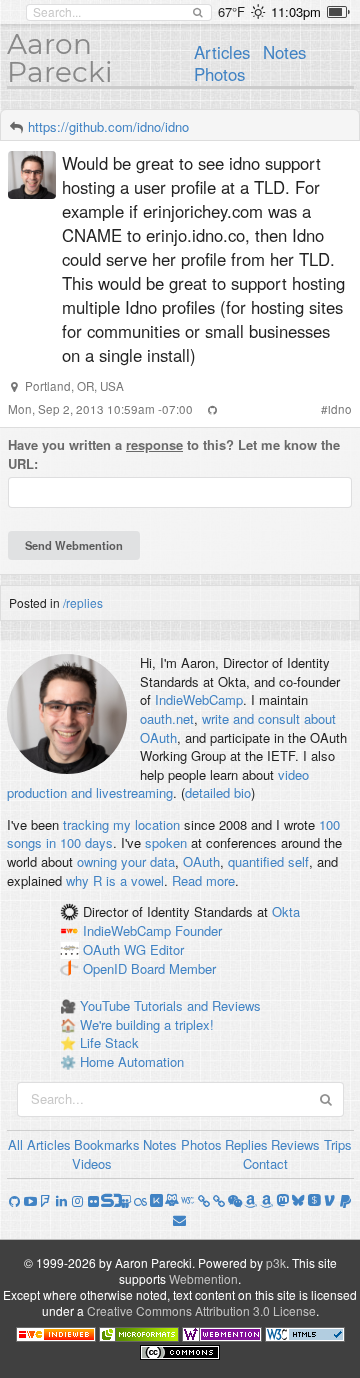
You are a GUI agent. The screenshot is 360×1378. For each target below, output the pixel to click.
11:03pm (296, 11)
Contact (265, 1163)
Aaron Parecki (60, 58)
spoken (166, 842)
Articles (222, 52)
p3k (276, 1262)
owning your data (126, 861)
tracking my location (121, 824)
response (154, 444)
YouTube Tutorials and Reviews (170, 1005)
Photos (219, 74)
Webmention (203, 1278)
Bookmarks (107, 1144)
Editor (167, 949)
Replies (246, 1144)
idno (340, 409)
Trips (338, 1144)
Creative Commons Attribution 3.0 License (201, 1310)
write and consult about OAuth (238, 728)
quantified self (268, 861)
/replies (83, 602)
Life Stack (109, 1042)
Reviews (295, 1144)
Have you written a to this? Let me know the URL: (174, 454)
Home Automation (132, 1061)
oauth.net (167, 718)
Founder (198, 930)
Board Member (173, 968)
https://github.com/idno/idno (108, 126)
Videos (92, 1163)
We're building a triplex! (147, 1024)
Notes (284, 52)
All (15, 1144)
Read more (203, 880)
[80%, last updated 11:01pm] (338, 12)
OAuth (201, 861)
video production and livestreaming (158, 784)
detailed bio (218, 792)
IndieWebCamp (199, 699)
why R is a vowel (115, 880)
